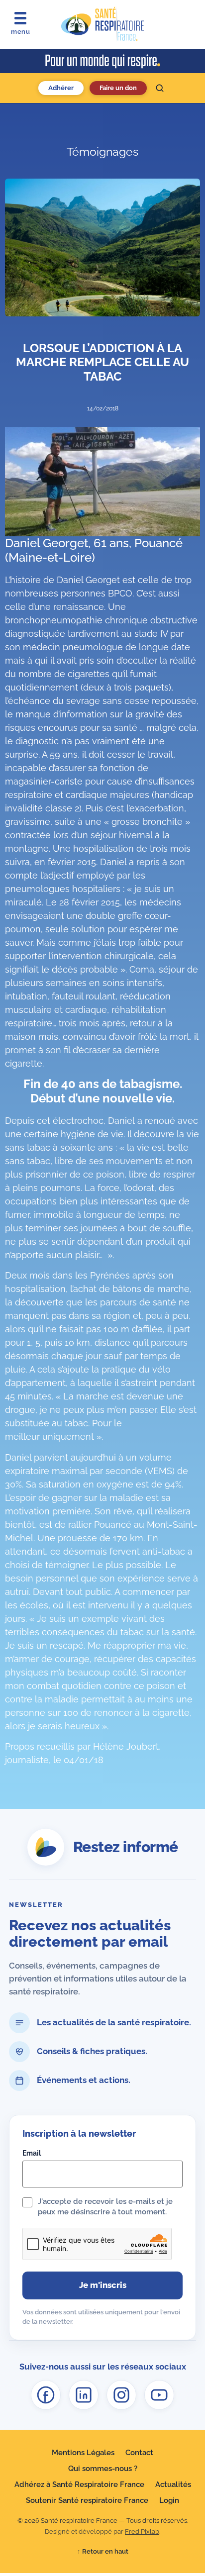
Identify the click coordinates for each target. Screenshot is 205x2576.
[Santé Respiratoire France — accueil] (102, 24)
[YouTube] (159, 2395)
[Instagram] (121, 2395)
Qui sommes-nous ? (103, 2469)
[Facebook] (46, 2395)
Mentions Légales (83, 2453)
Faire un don (118, 88)
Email (32, 2153)
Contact (139, 2453)
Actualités (173, 2484)
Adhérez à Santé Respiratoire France (79, 2484)
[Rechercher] (160, 88)
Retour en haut (103, 2551)
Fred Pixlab (142, 2531)
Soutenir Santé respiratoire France (87, 2500)
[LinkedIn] (84, 2395)
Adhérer (61, 88)
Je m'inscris (103, 2285)
